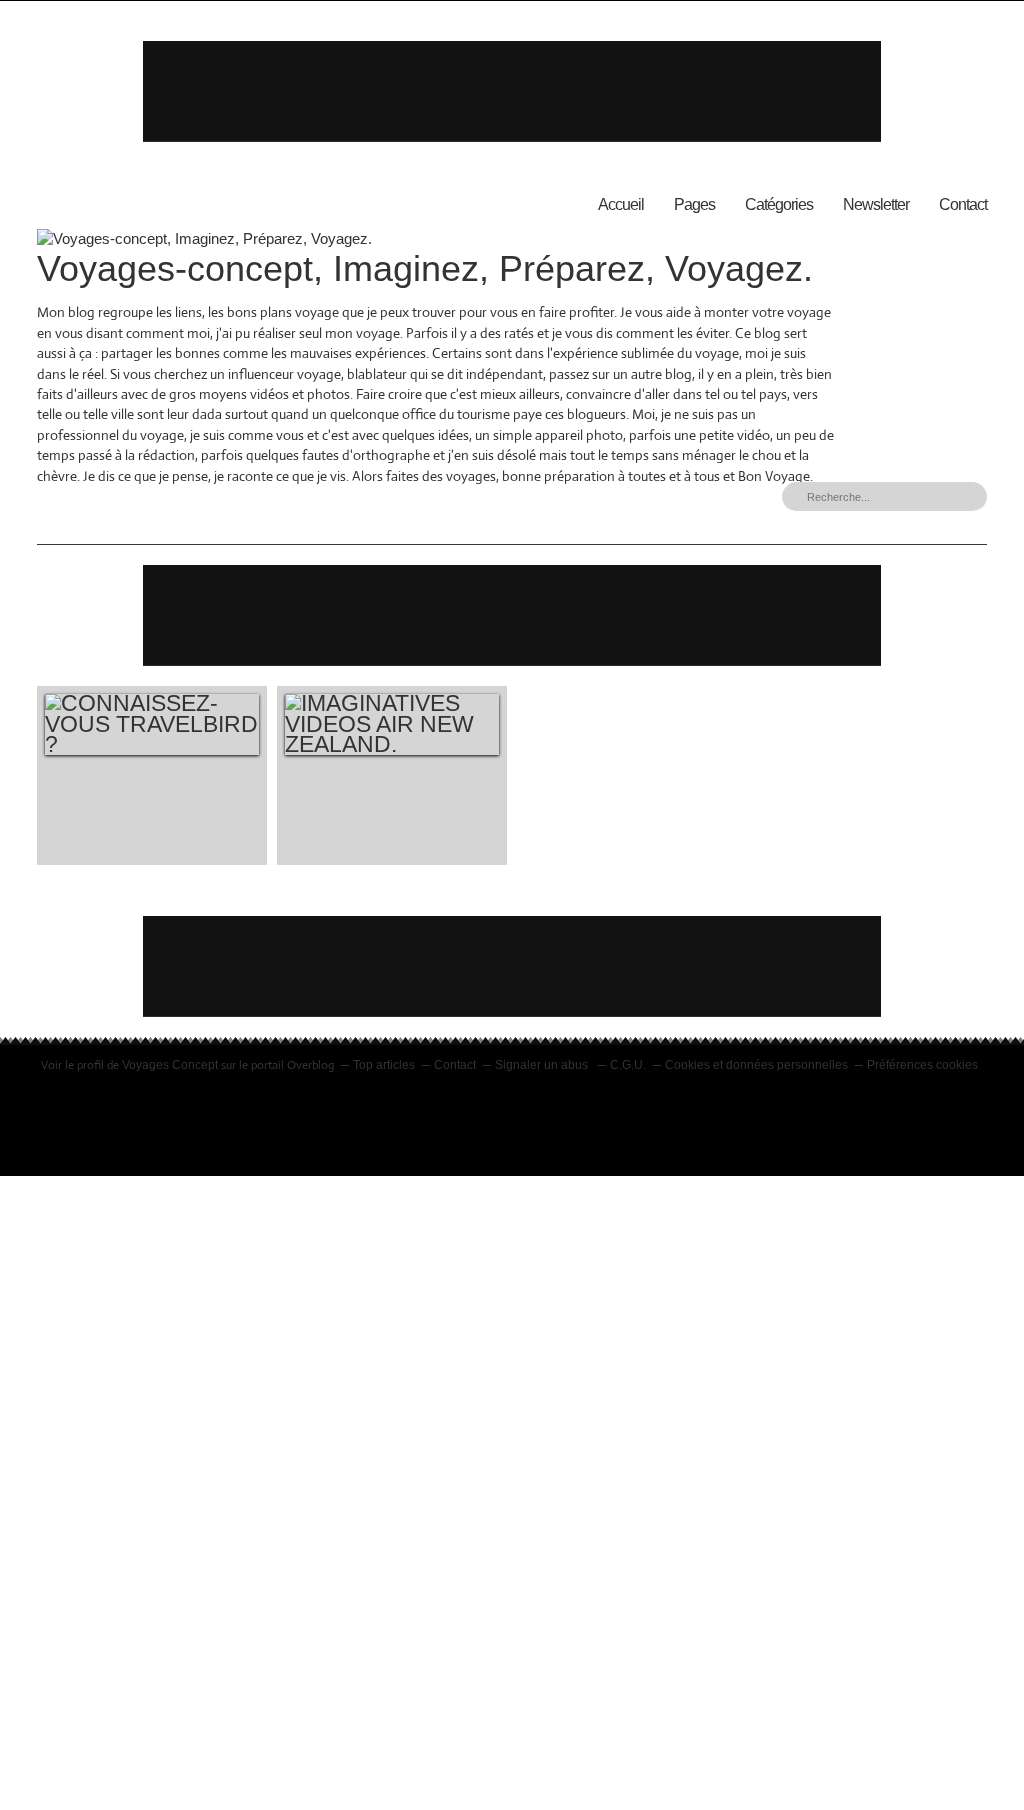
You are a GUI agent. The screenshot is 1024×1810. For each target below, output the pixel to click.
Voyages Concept (170, 1065)
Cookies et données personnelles (756, 1065)
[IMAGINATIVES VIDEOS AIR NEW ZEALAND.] (392, 724)
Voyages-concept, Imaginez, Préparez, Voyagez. (425, 268)
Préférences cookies (922, 1065)
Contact (963, 204)
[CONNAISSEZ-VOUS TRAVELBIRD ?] (152, 724)
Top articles (384, 1065)
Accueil (621, 204)
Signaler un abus (543, 1065)
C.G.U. (628, 1065)
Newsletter (876, 204)
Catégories (779, 204)
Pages (694, 204)
